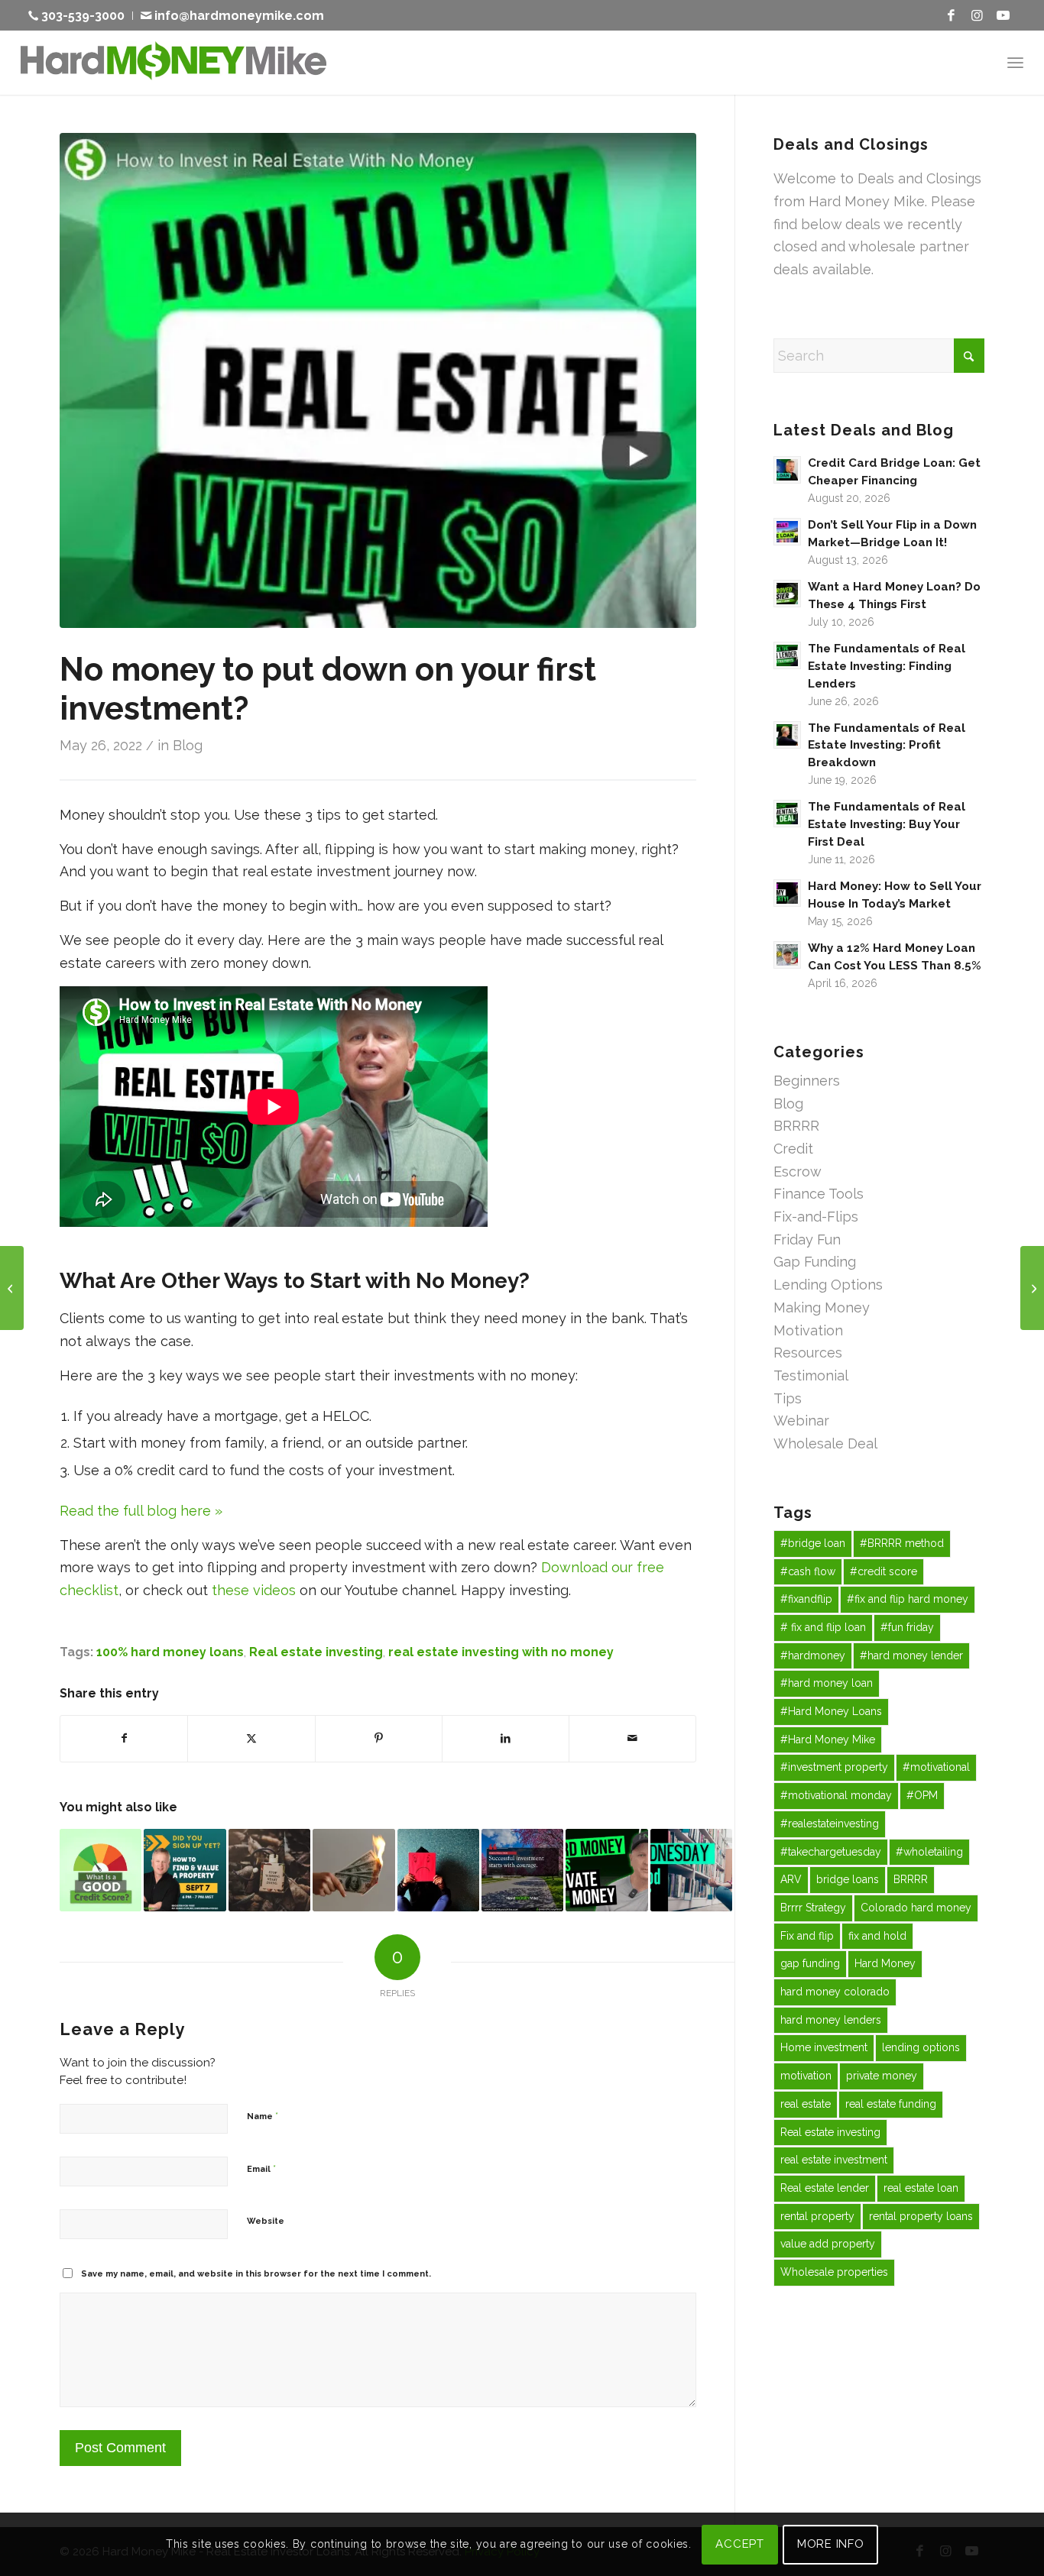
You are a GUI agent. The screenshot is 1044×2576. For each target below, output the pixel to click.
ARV (791, 1879)
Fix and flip (807, 1936)
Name (263, 2116)
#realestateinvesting (830, 1824)
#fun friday (907, 1627)
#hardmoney (813, 1655)
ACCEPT (740, 2544)
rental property (817, 2216)
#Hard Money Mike (828, 1739)
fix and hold (877, 1936)
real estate (806, 2104)
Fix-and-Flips (816, 1217)
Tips (788, 1398)
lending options (921, 2047)
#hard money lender (911, 1655)
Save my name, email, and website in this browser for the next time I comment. (256, 2274)
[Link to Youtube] (1003, 15)
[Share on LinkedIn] (506, 1739)
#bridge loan (813, 1543)
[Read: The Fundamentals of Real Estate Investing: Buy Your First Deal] (787, 814)
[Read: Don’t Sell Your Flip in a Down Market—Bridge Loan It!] (787, 532)
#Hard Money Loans (831, 1711)
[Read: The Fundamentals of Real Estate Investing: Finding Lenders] (787, 655)
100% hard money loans (170, 1652)
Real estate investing (316, 1652)
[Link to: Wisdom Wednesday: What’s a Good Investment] (691, 1870)
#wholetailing (929, 1852)
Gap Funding (815, 1262)
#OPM (922, 1795)
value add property (828, 2244)
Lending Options (828, 1285)
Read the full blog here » (141, 1511)
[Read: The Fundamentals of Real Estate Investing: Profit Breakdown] (787, 735)
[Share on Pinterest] (379, 1739)
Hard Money (885, 1963)
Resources (808, 1353)
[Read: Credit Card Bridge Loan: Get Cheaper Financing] (787, 470)
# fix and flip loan (823, 1627)
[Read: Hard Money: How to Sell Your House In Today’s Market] (787, 893)
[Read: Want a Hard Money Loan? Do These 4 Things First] (787, 594)
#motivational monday (836, 1795)
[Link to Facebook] (951, 15)
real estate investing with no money (501, 1652)
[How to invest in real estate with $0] (378, 380)
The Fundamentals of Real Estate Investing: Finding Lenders (887, 666)
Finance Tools (819, 1194)
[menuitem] (81, 16)
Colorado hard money (916, 1908)
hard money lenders (831, 2020)
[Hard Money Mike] (173, 62)
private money (882, 2076)
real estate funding (891, 2104)
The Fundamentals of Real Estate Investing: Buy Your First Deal (887, 824)
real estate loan (921, 2188)
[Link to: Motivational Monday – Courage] (522, 1870)
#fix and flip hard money (908, 1599)
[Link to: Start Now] (269, 1870)
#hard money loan (827, 1683)
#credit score (884, 1571)
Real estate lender (825, 2188)
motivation (806, 2076)
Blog (188, 745)
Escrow (798, 1171)
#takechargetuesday (831, 1852)
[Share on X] (251, 1739)
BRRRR (796, 1126)
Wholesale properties (834, 2272)
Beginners (807, 1081)
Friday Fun (807, 1239)
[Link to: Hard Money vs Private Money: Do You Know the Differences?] (606, 1870)
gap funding (810, 1963)
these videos (254, 1590)
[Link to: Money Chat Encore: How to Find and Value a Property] (185, 1870)
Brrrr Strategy (813, 1908)
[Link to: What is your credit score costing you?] (353, 1870)
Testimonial (811, 1375)
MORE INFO (831, 2544)
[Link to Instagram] (977, 15)
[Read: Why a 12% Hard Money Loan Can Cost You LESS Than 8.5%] (787, 955)
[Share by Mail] (632, 1739)
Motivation (808, 1330)
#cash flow (808, 1571)
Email (261, 2168)
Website (266, 2221)
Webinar (801, 1421)
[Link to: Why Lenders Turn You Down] (438, 1870)
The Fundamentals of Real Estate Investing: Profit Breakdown (887, 746)
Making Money (822, 1307)
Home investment (824, 2047)
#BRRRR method (902, 1543)
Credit (793, 1149)
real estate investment (834, 2160)
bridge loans (848, 1879)
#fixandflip (806, 1599)
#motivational (936, 1767)
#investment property (834, 1767)
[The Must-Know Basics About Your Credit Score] (12, 1288)
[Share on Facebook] (124, 1739)
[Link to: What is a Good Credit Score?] (101, 1870)
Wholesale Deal (825, 1443)
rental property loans (921, 2216)
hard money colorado (835, 1992)
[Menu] (1015, 62)
